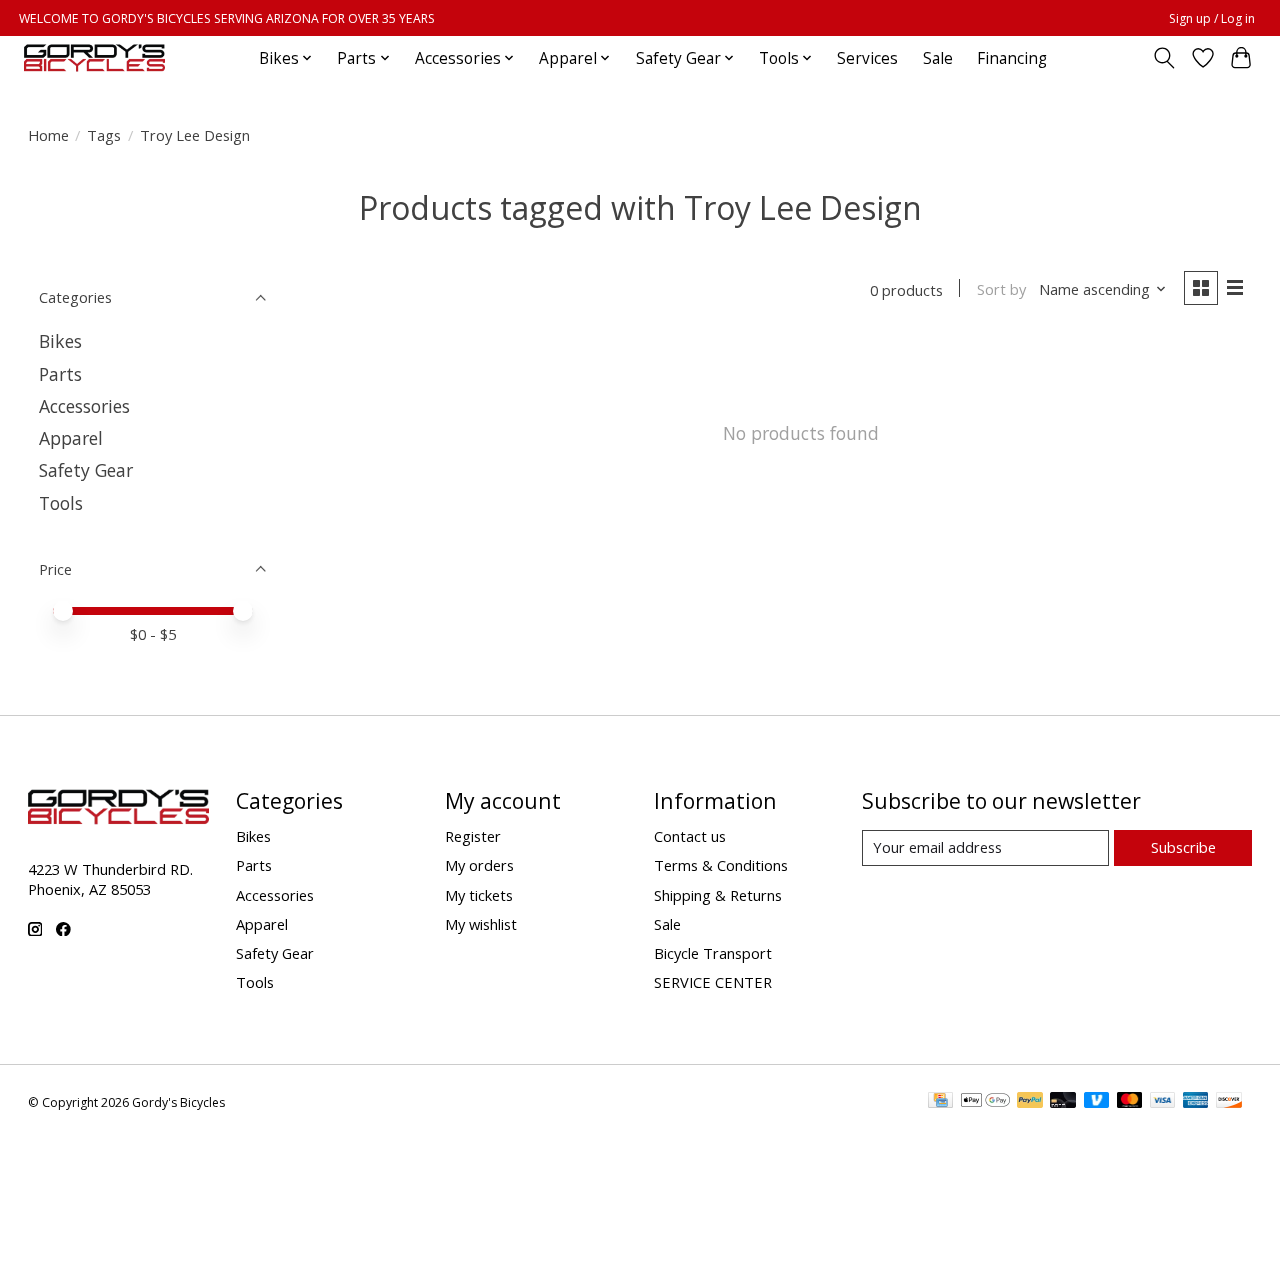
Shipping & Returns (718, 895)
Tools (61, 503)
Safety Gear (86, 470)
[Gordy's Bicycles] (94, 58)
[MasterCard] (1130, 1102)
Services (867, 58)
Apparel (71, 438)
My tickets (479, 895)
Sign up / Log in (1212, 18)
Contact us (690, 836)
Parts (60, 374)
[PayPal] (1030, 1102)
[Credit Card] (940, 1102)
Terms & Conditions (721, 865)
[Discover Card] (1229, 1102)
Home (48, 135)
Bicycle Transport (713, 953)
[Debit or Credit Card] (1063, 1102)
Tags (104, 135)
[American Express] (1196, 1102)
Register (473, 836)
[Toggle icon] (1163, 58)
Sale (938, 58)
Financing (1012, 58)
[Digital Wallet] (985, 1102)
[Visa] (1163, 1102)
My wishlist (481, 924)
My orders (479, 865)
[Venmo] (1097, 1102)
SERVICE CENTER (713, 982)
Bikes (60, 341)
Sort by (1001, 289)
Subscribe (1183, 847)
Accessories (84, 406)
